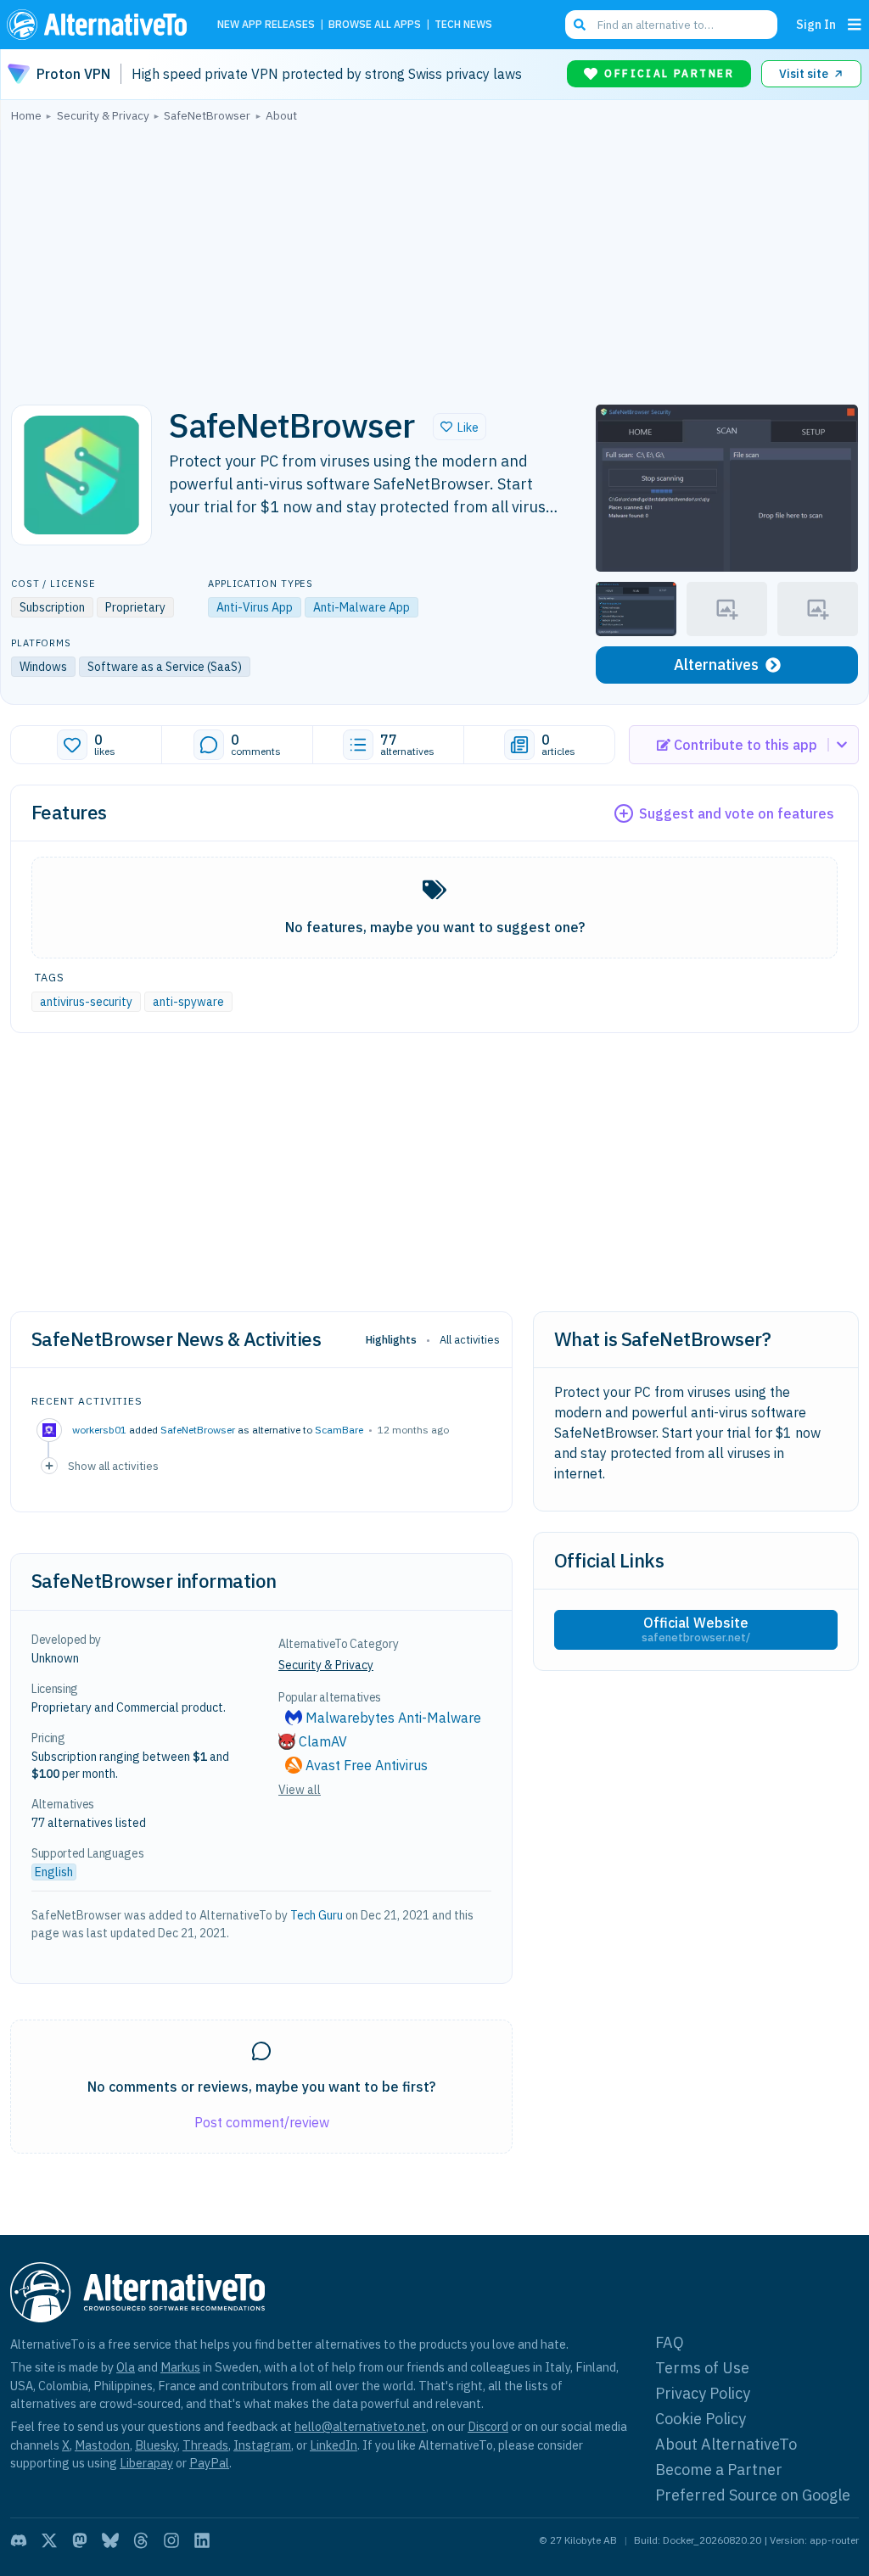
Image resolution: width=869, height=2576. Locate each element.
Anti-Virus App (255, 607)
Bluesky (156, 2445)
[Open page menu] (855, 25)
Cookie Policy (701, 2419)
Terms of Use (702, 2368)
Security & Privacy (326, 1665)
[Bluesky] (110, 2540)
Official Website (696, 1629)
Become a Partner (719, 2470)
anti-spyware (188, 1002)
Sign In (816, 24)
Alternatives (716, 665)
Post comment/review (262, 2122)
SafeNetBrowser (198, 1430)
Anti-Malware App (362, 607)
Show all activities (113, 1466)
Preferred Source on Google (753, 2495)
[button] (460, 427)
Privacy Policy (703, 2393)
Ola (126, 2367)
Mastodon (102, 2445)
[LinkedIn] (202, 2540)
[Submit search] (580, 25)
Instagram (262, 2445)
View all (300, 1790)
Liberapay (146, 2463)
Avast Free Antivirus (367, 1765)
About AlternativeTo (726, 2444)
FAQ (670, 2342)
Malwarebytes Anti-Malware (393, 1718)
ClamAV (323, 1741)
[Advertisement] (434, 259)
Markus (180, 2367)
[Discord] (19, 2540)
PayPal (209, 2463)
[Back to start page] (101, 25)
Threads (205, 2445)
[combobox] (671, 25)
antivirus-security (86, 1002)
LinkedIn (334, 2445)
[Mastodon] (80, 2540)
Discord (488, 2426)
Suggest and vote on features (737, 813)
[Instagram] (171, 2540)
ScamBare (339, 1430)
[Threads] (141, 2540)
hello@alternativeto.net (360, 2426)
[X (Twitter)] (49, 2540)
